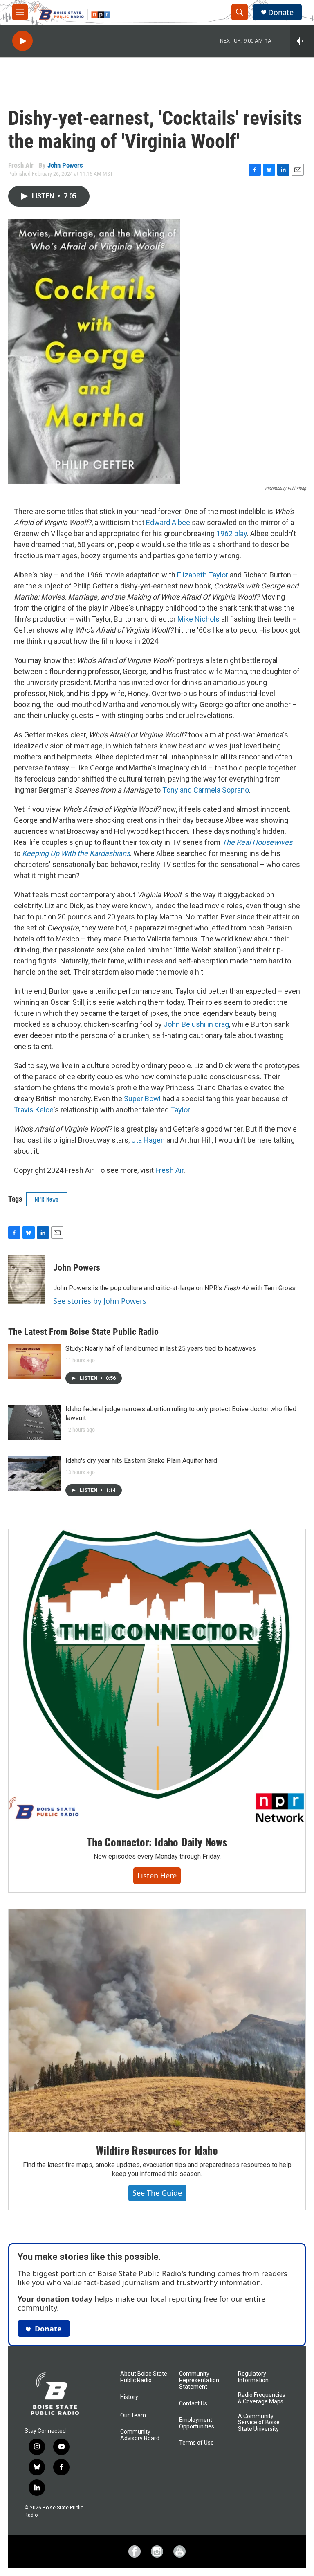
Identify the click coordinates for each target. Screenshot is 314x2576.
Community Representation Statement (199, 2380)
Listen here (157, 1875)
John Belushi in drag (196, 1024)
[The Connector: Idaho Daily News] (157, 1677)
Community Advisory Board (140, 2435)
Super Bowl (142, 1099)
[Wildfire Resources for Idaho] (157, 2021)
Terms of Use (196, 2443)
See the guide (157, 2193)
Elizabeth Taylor (203, 575)
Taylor (180, 1110)
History (129, 2397)
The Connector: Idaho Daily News (157, 1842)
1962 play (232, 533)
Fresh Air (169, 1170)
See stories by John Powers (100, 1301)
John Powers (65, 165)
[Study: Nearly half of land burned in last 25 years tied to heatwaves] (35, 1362)
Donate (281, 12)
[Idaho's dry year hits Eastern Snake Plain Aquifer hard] (35, 1474)
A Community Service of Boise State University (259, 2423)
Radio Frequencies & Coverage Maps (262, 2398)
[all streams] (302, 41)
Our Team (133, 2415)
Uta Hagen (148, 1140)
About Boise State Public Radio (144, 2377)
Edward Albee (168, 522)
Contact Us (193, 2404)
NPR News (47, 1199)
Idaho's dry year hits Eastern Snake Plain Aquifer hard (141, 1461)
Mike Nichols (199, 619)
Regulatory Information (253, 2377)
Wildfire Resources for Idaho (157, 2150)
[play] (22, 41)
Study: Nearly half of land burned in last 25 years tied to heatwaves (161, 1349)
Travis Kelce (34, 1110)
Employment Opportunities (197, 2423)
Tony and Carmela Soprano (206, 790)
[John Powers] (27, 1280)
